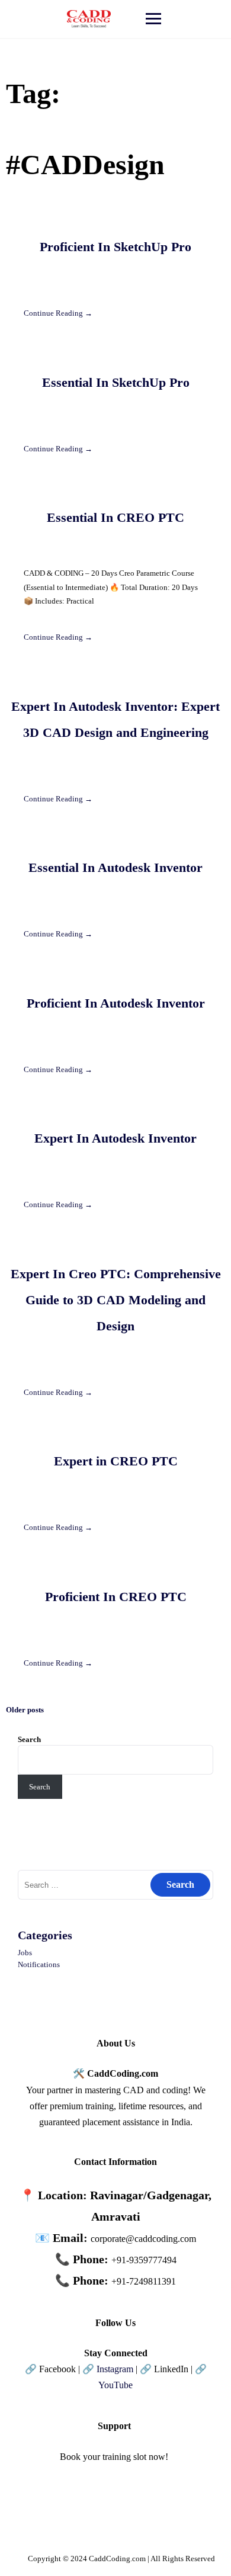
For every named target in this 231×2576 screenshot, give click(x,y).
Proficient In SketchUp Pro (115, 247)
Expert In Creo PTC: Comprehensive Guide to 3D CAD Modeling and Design (116, 1300)
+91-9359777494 (144, 2260)
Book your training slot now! (114, 2457)
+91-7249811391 (144, 2281)
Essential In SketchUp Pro (116, 382)
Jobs (25, 1953)
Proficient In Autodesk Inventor (116, 1003)
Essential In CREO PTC (115, 517)
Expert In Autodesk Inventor (115, 1138)
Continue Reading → (58, 313)
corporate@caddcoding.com (143, 2239)
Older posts (25, 1710)
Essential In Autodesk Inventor (115, 867)
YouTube (115, 2385)
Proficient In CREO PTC (116, 1597)
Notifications (39, 1964)
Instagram (115, 2369)
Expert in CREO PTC (116, 1461)
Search (29, 1739)
